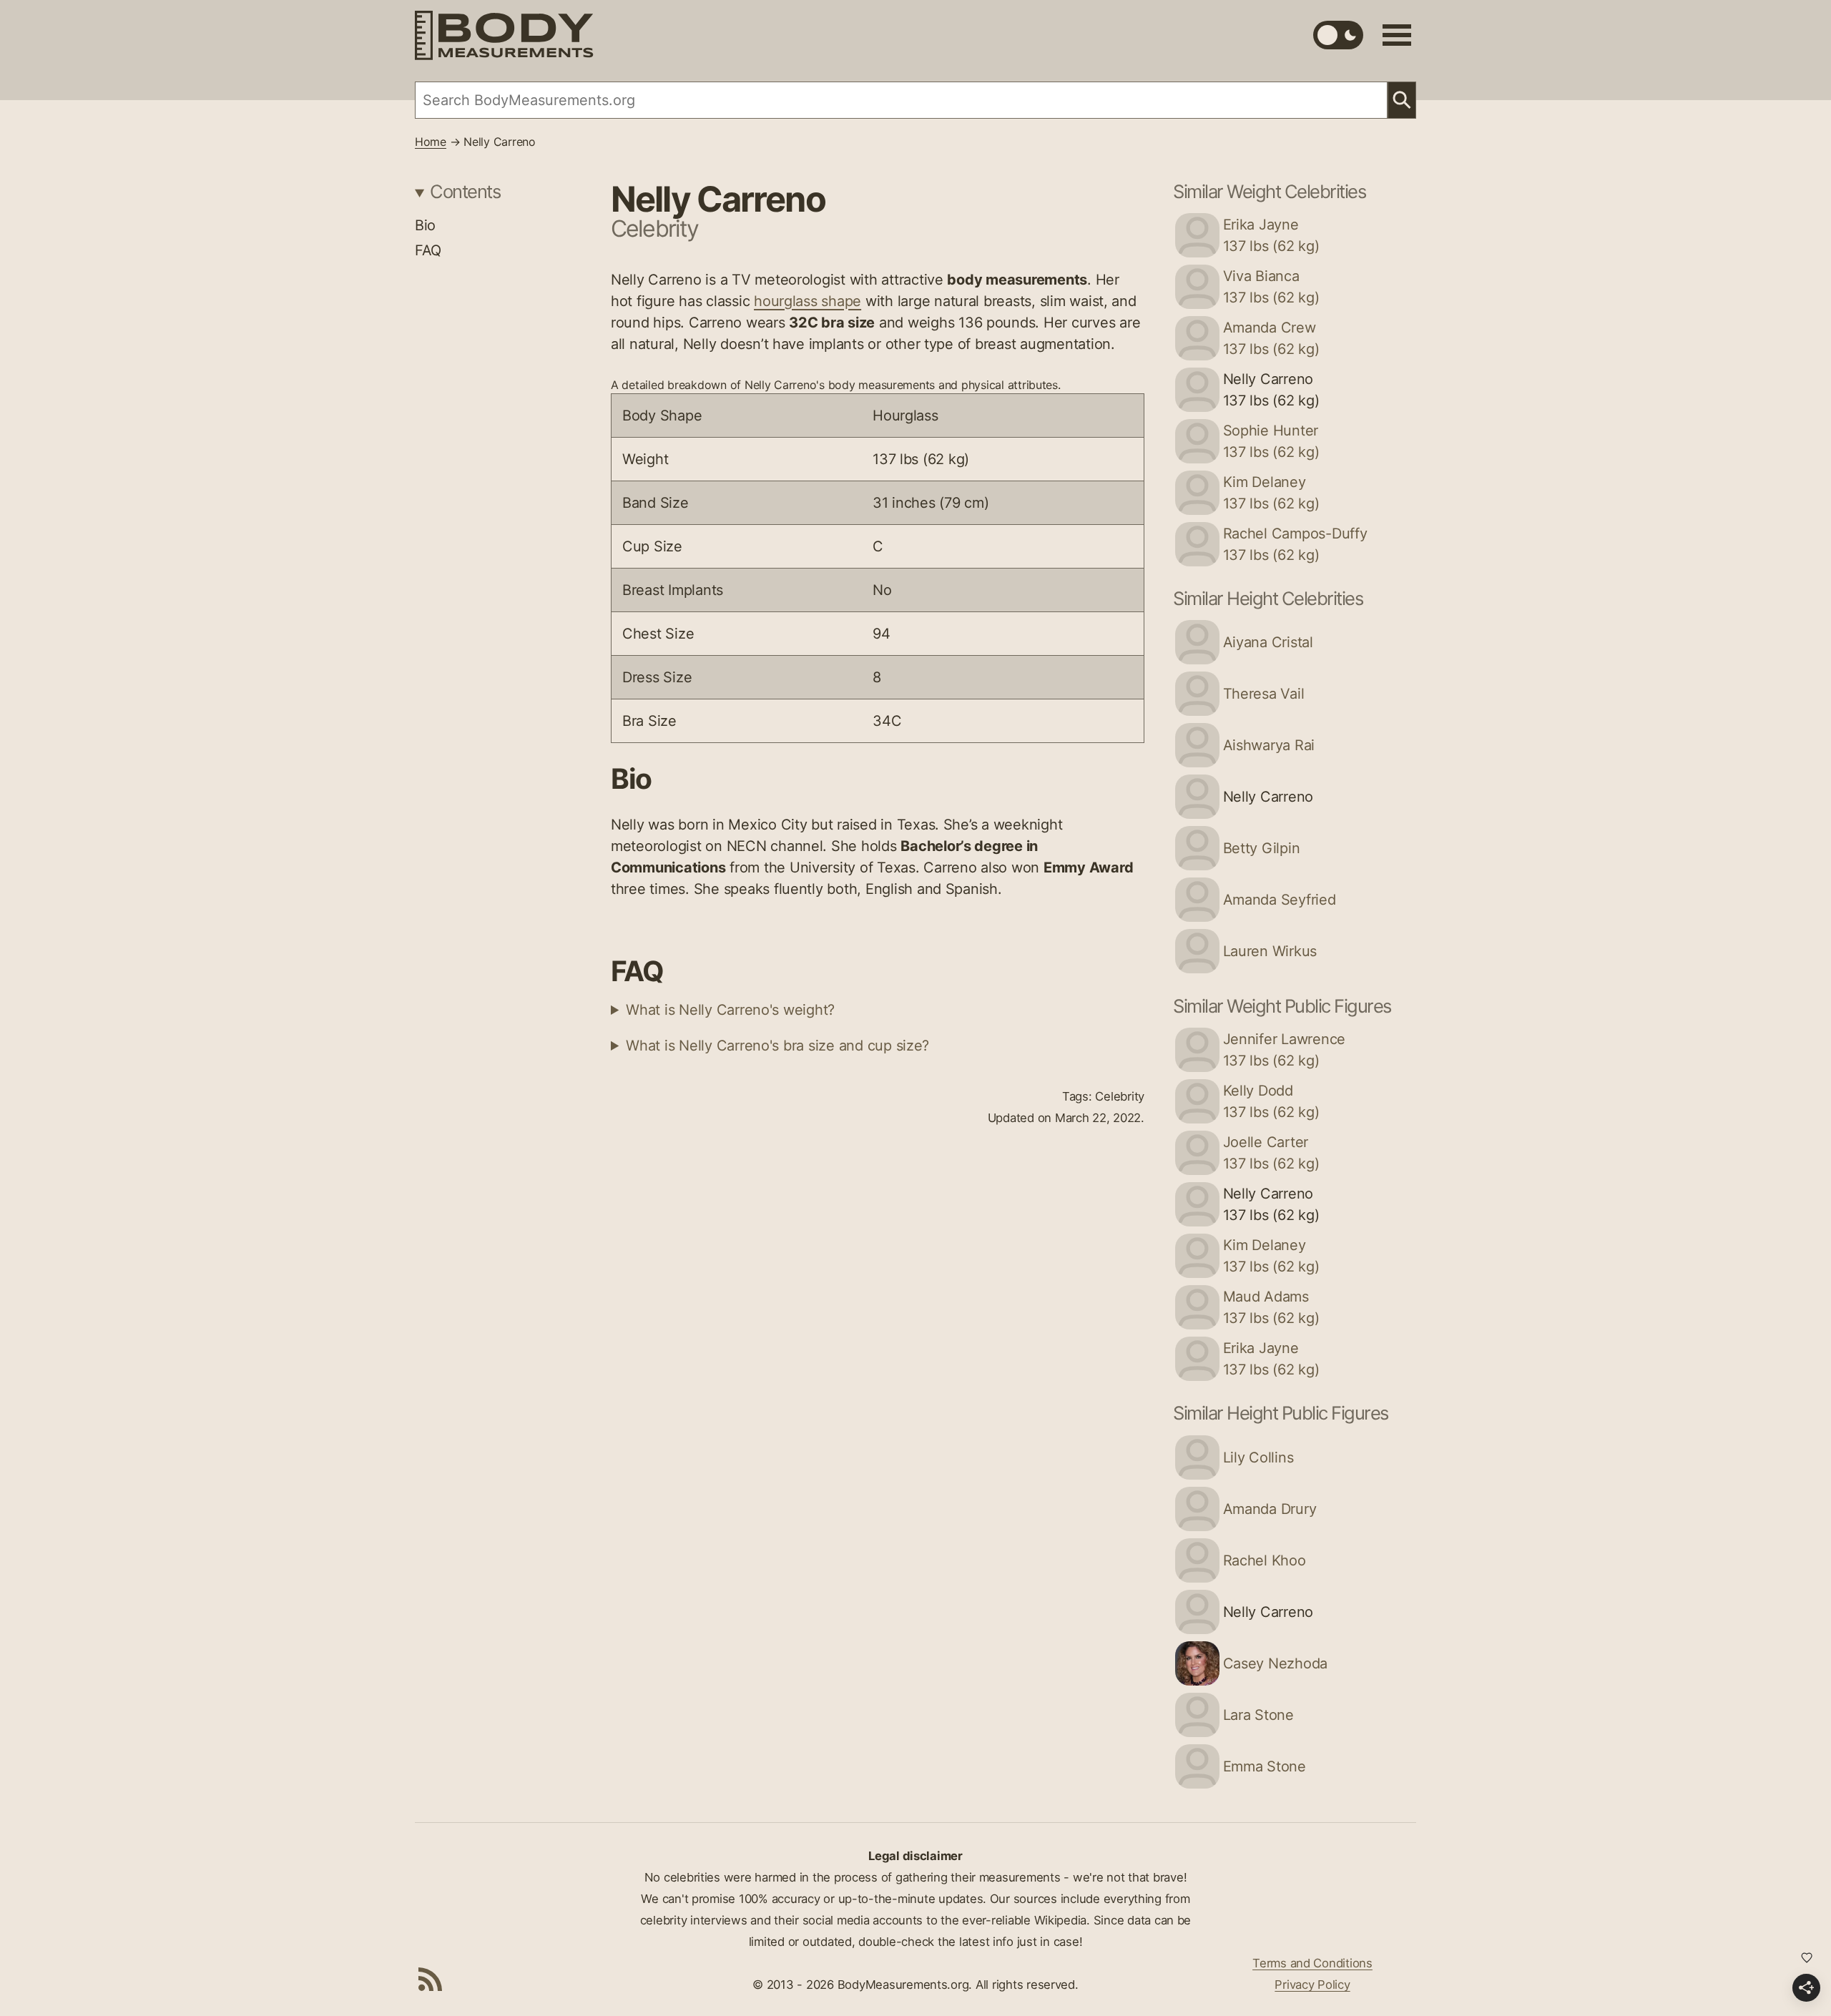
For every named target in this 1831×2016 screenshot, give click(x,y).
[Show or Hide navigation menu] (1397, 35)
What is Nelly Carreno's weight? (730, 1010)
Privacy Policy (1312, 1985)
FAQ (428, 250)
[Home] (504, 35)
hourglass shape (807, 301)
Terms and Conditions (1312, 1963)
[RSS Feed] (431, 1979)
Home (431, 142)
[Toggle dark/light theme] (1338, 35)
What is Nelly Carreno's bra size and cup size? (777, 1046)
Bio (425, 225)
